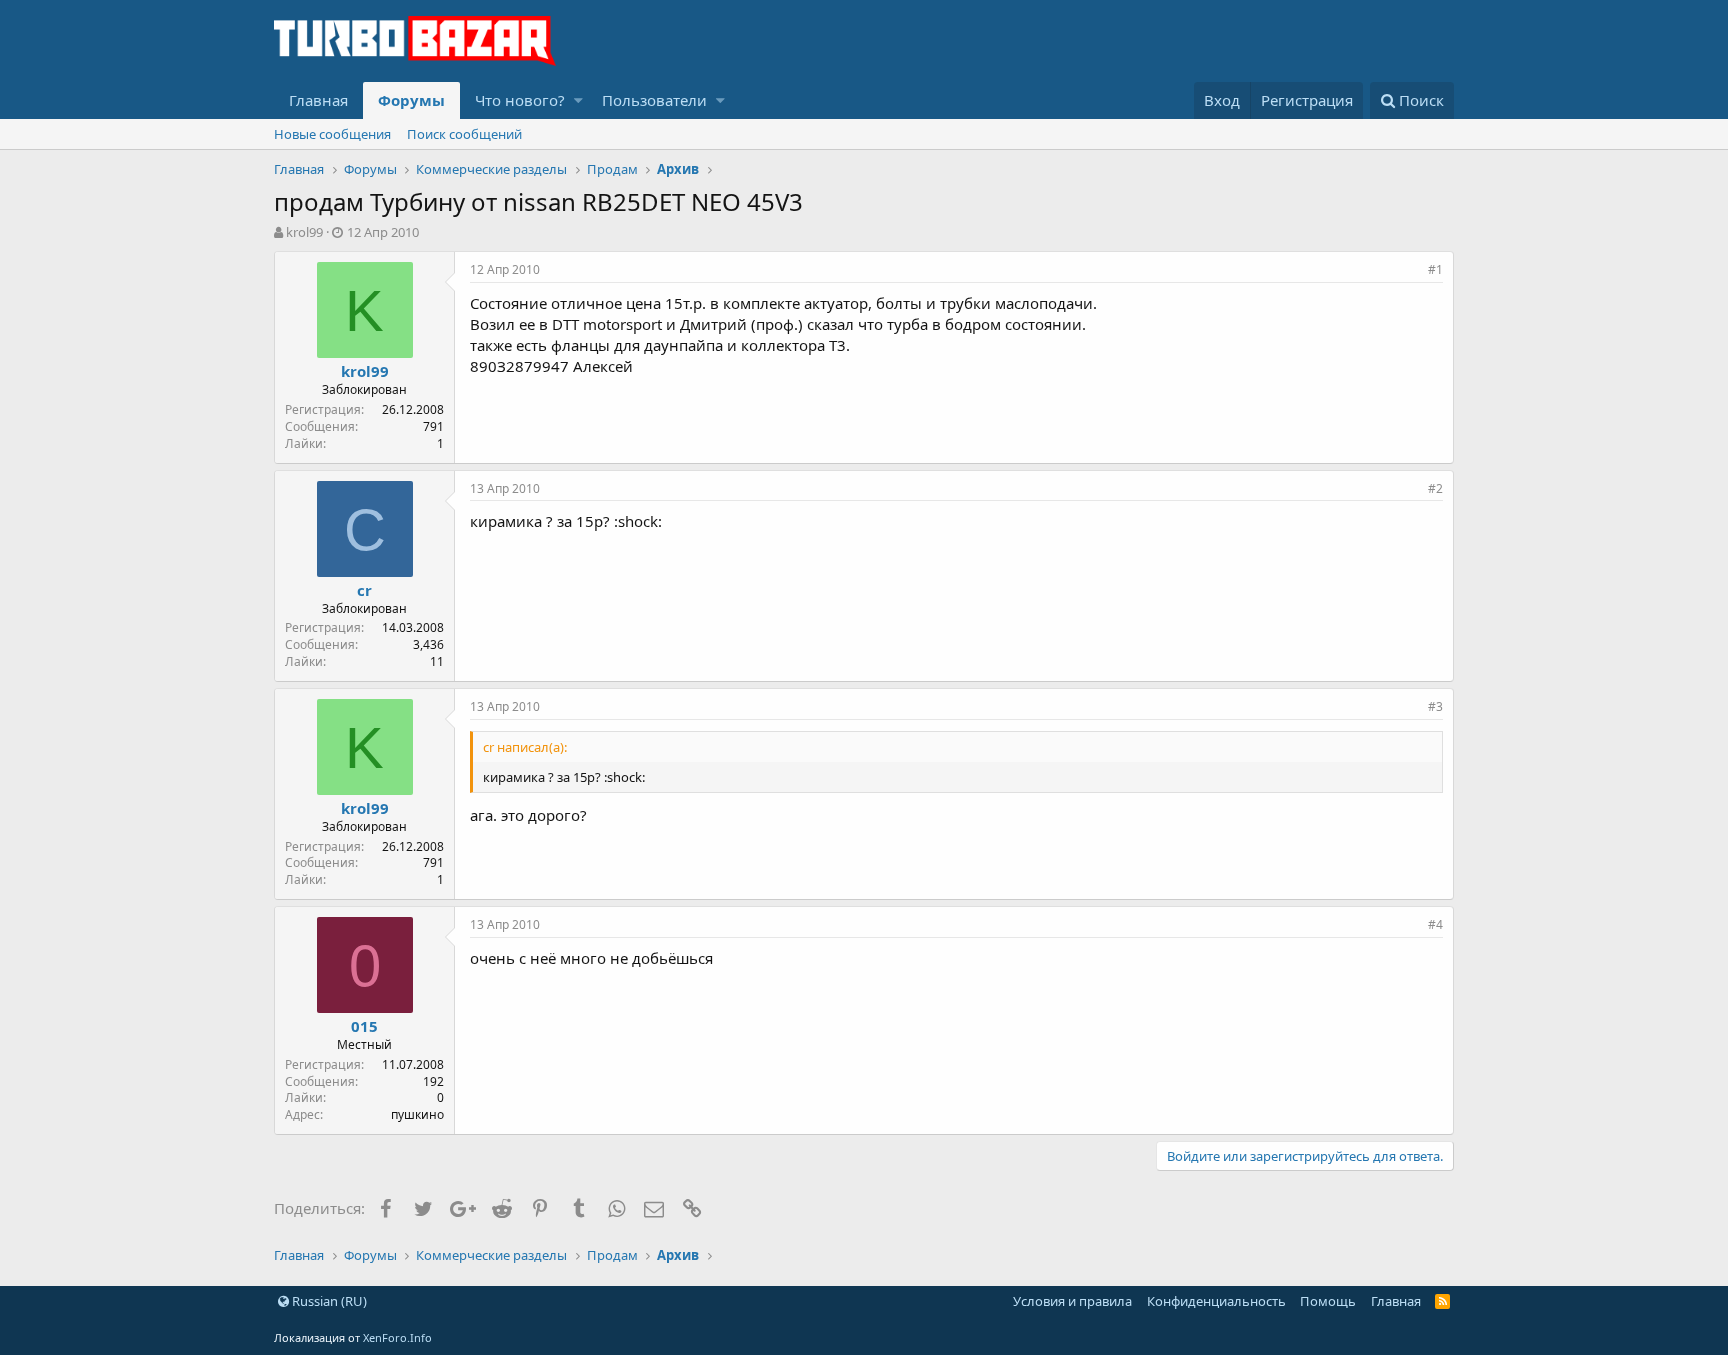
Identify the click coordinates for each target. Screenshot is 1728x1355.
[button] (578, 100)
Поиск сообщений (464, 134)
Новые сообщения (332, 134)
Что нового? (520, 100)
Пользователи (654, 100)
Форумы (411, 100)
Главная (318, 100)
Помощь (1328, 1301)
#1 (1435, 269)
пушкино (417, 1114)
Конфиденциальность (1216, 1301)
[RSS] (1442, 1301)
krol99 (304, 232)
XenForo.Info (397, 1337)
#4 (1435, 924)
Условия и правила (1072, 1301)
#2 (1435, 488)
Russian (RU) (328, 1301)
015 (364, 1026)
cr (364, 590)
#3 (1435, 706)
